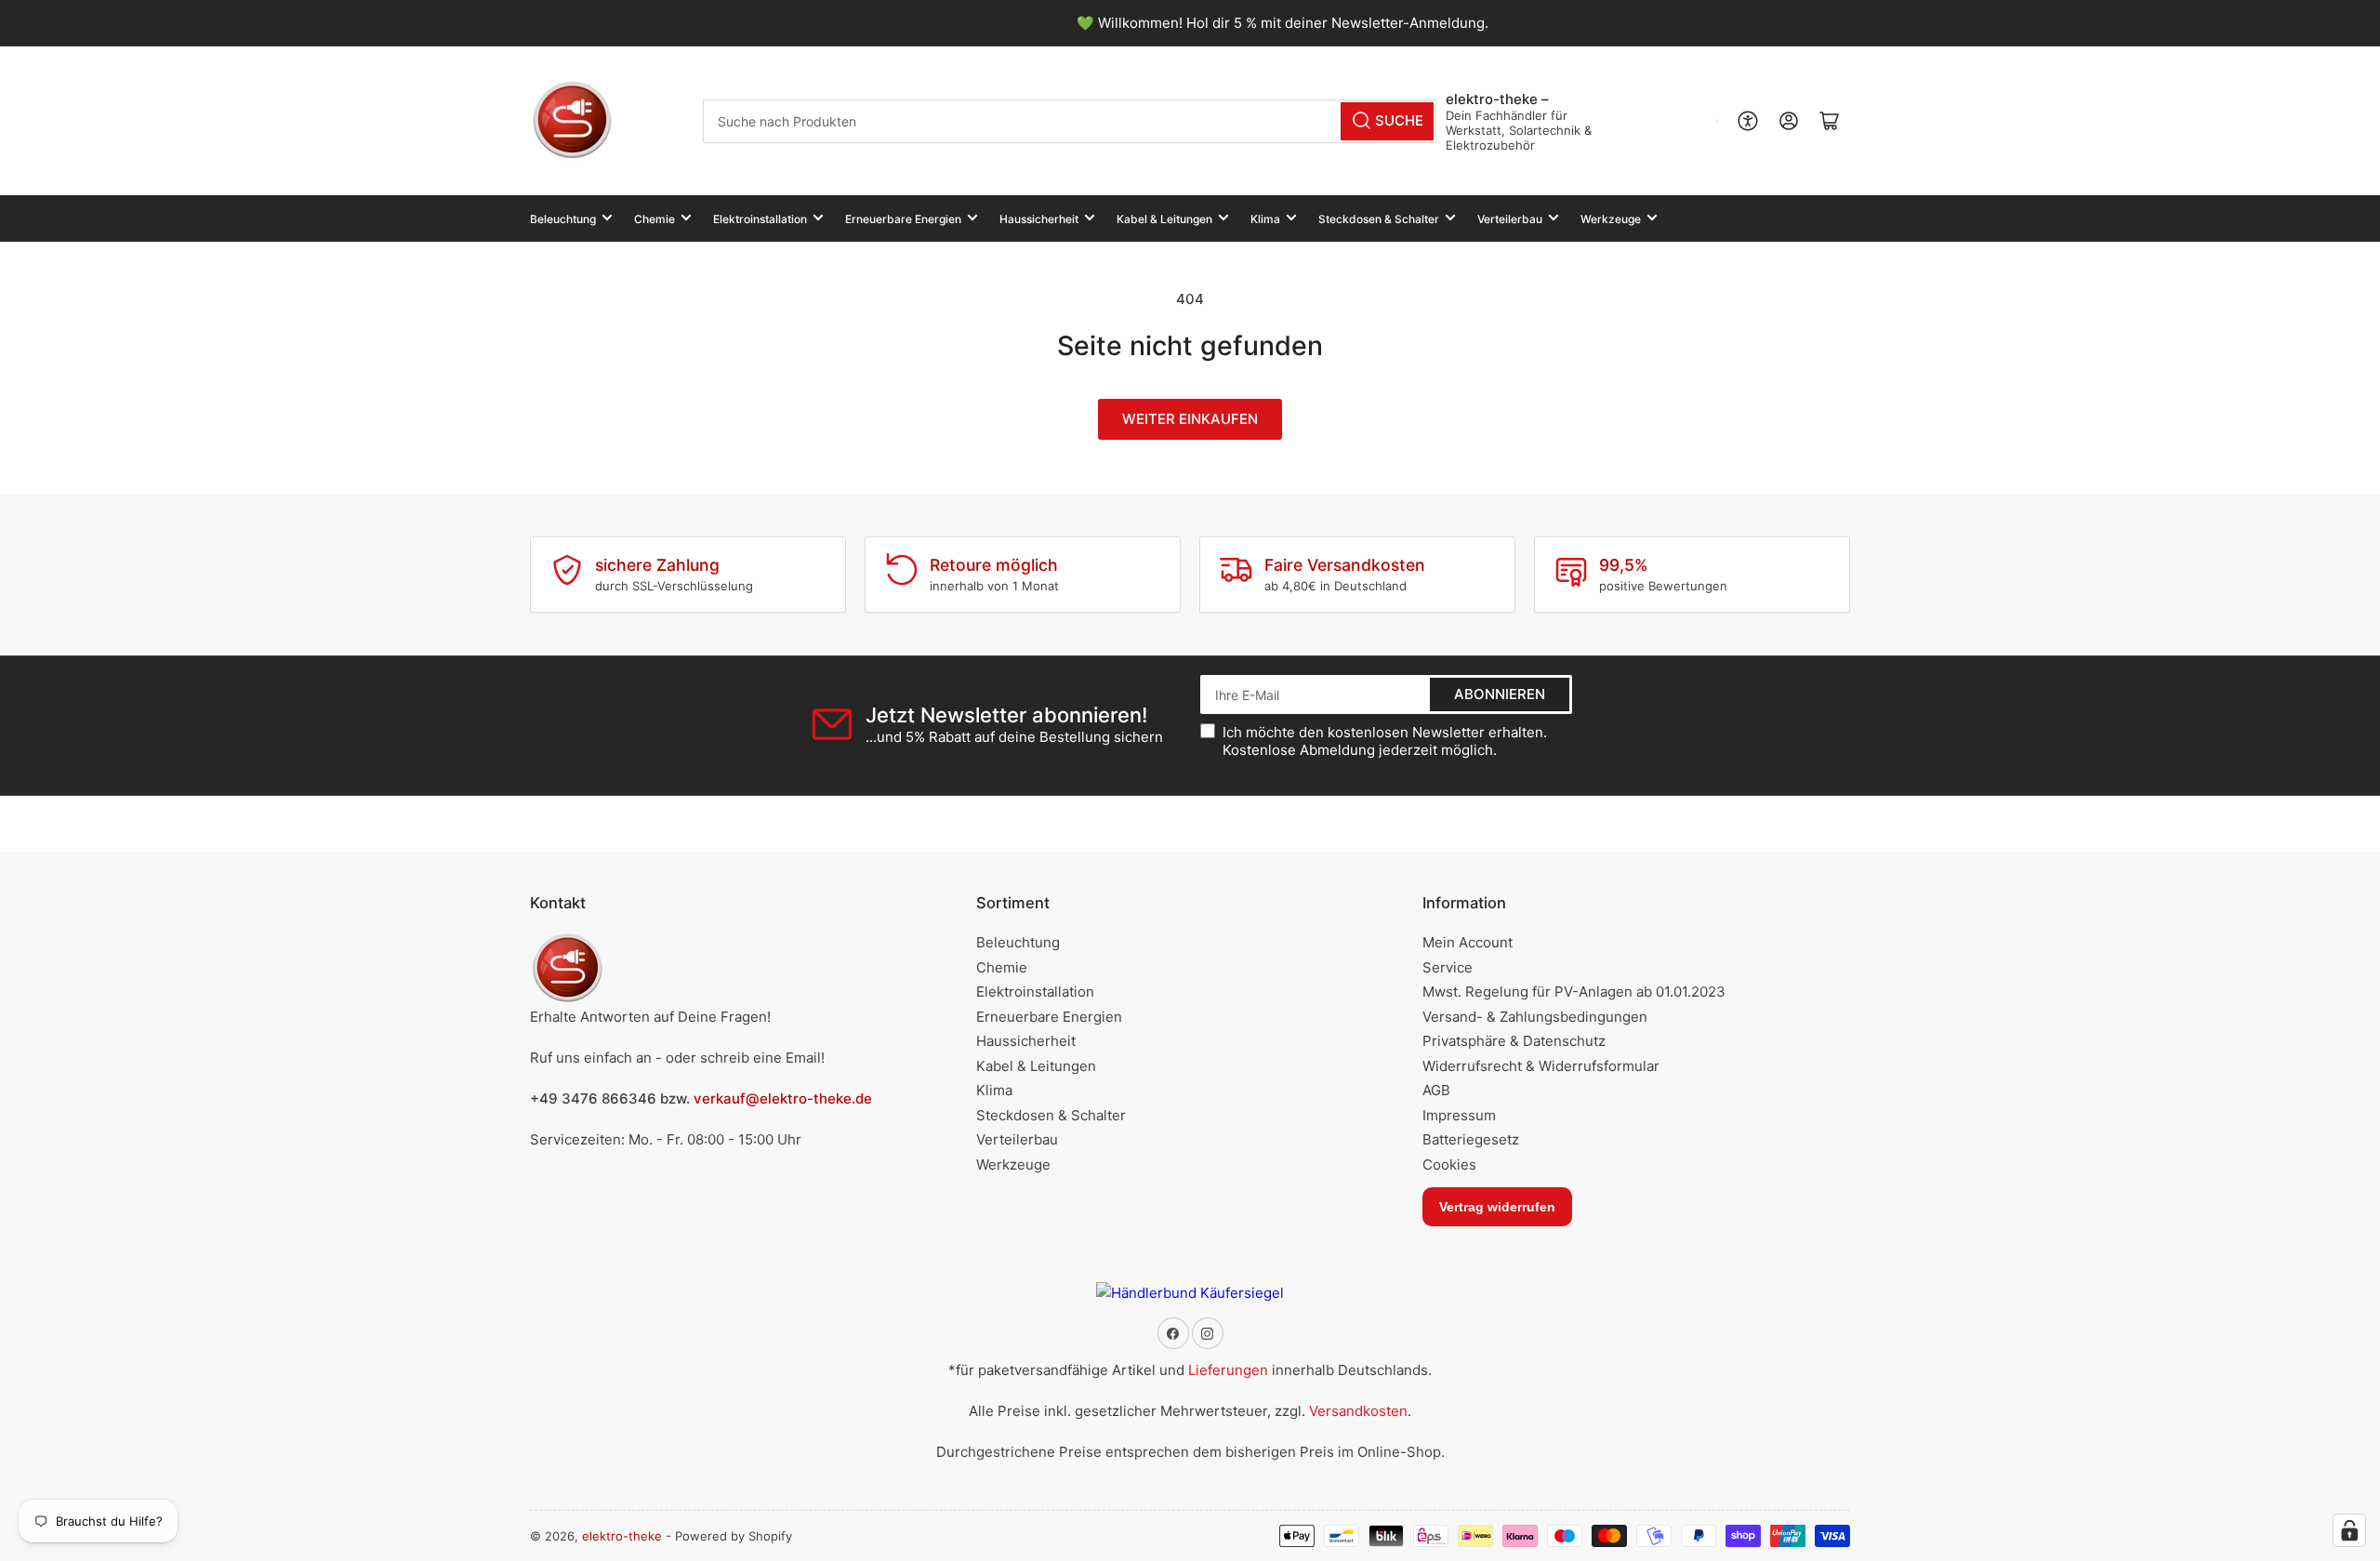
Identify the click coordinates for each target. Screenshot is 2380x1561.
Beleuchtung (563, 219)
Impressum (1459, 1115)
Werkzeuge (1611, 219)
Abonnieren (1500, 694)
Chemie (654, 219)
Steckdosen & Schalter (1379, 219)
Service (1448, 967)
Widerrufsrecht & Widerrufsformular (1541, 1066)
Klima (1265, 219)
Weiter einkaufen (1190, 419)
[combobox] (1070, 121)
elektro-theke (622, 1536)
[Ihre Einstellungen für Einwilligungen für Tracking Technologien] (2349, 1530)
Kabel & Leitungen (1164, 219)
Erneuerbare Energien (903, 219)
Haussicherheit (1039, 219)
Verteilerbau (1510, 219)
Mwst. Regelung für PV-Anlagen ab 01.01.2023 (1574, 992)
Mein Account (1468, 942)
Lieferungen (1228, 1370)
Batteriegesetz (1471, 1139)
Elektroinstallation (760, 219)
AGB (1436, 1090)
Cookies (1449, 1164)
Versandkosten (1358, 1411)
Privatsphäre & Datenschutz (1514, 1041)
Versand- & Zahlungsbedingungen (1535, 1017)
